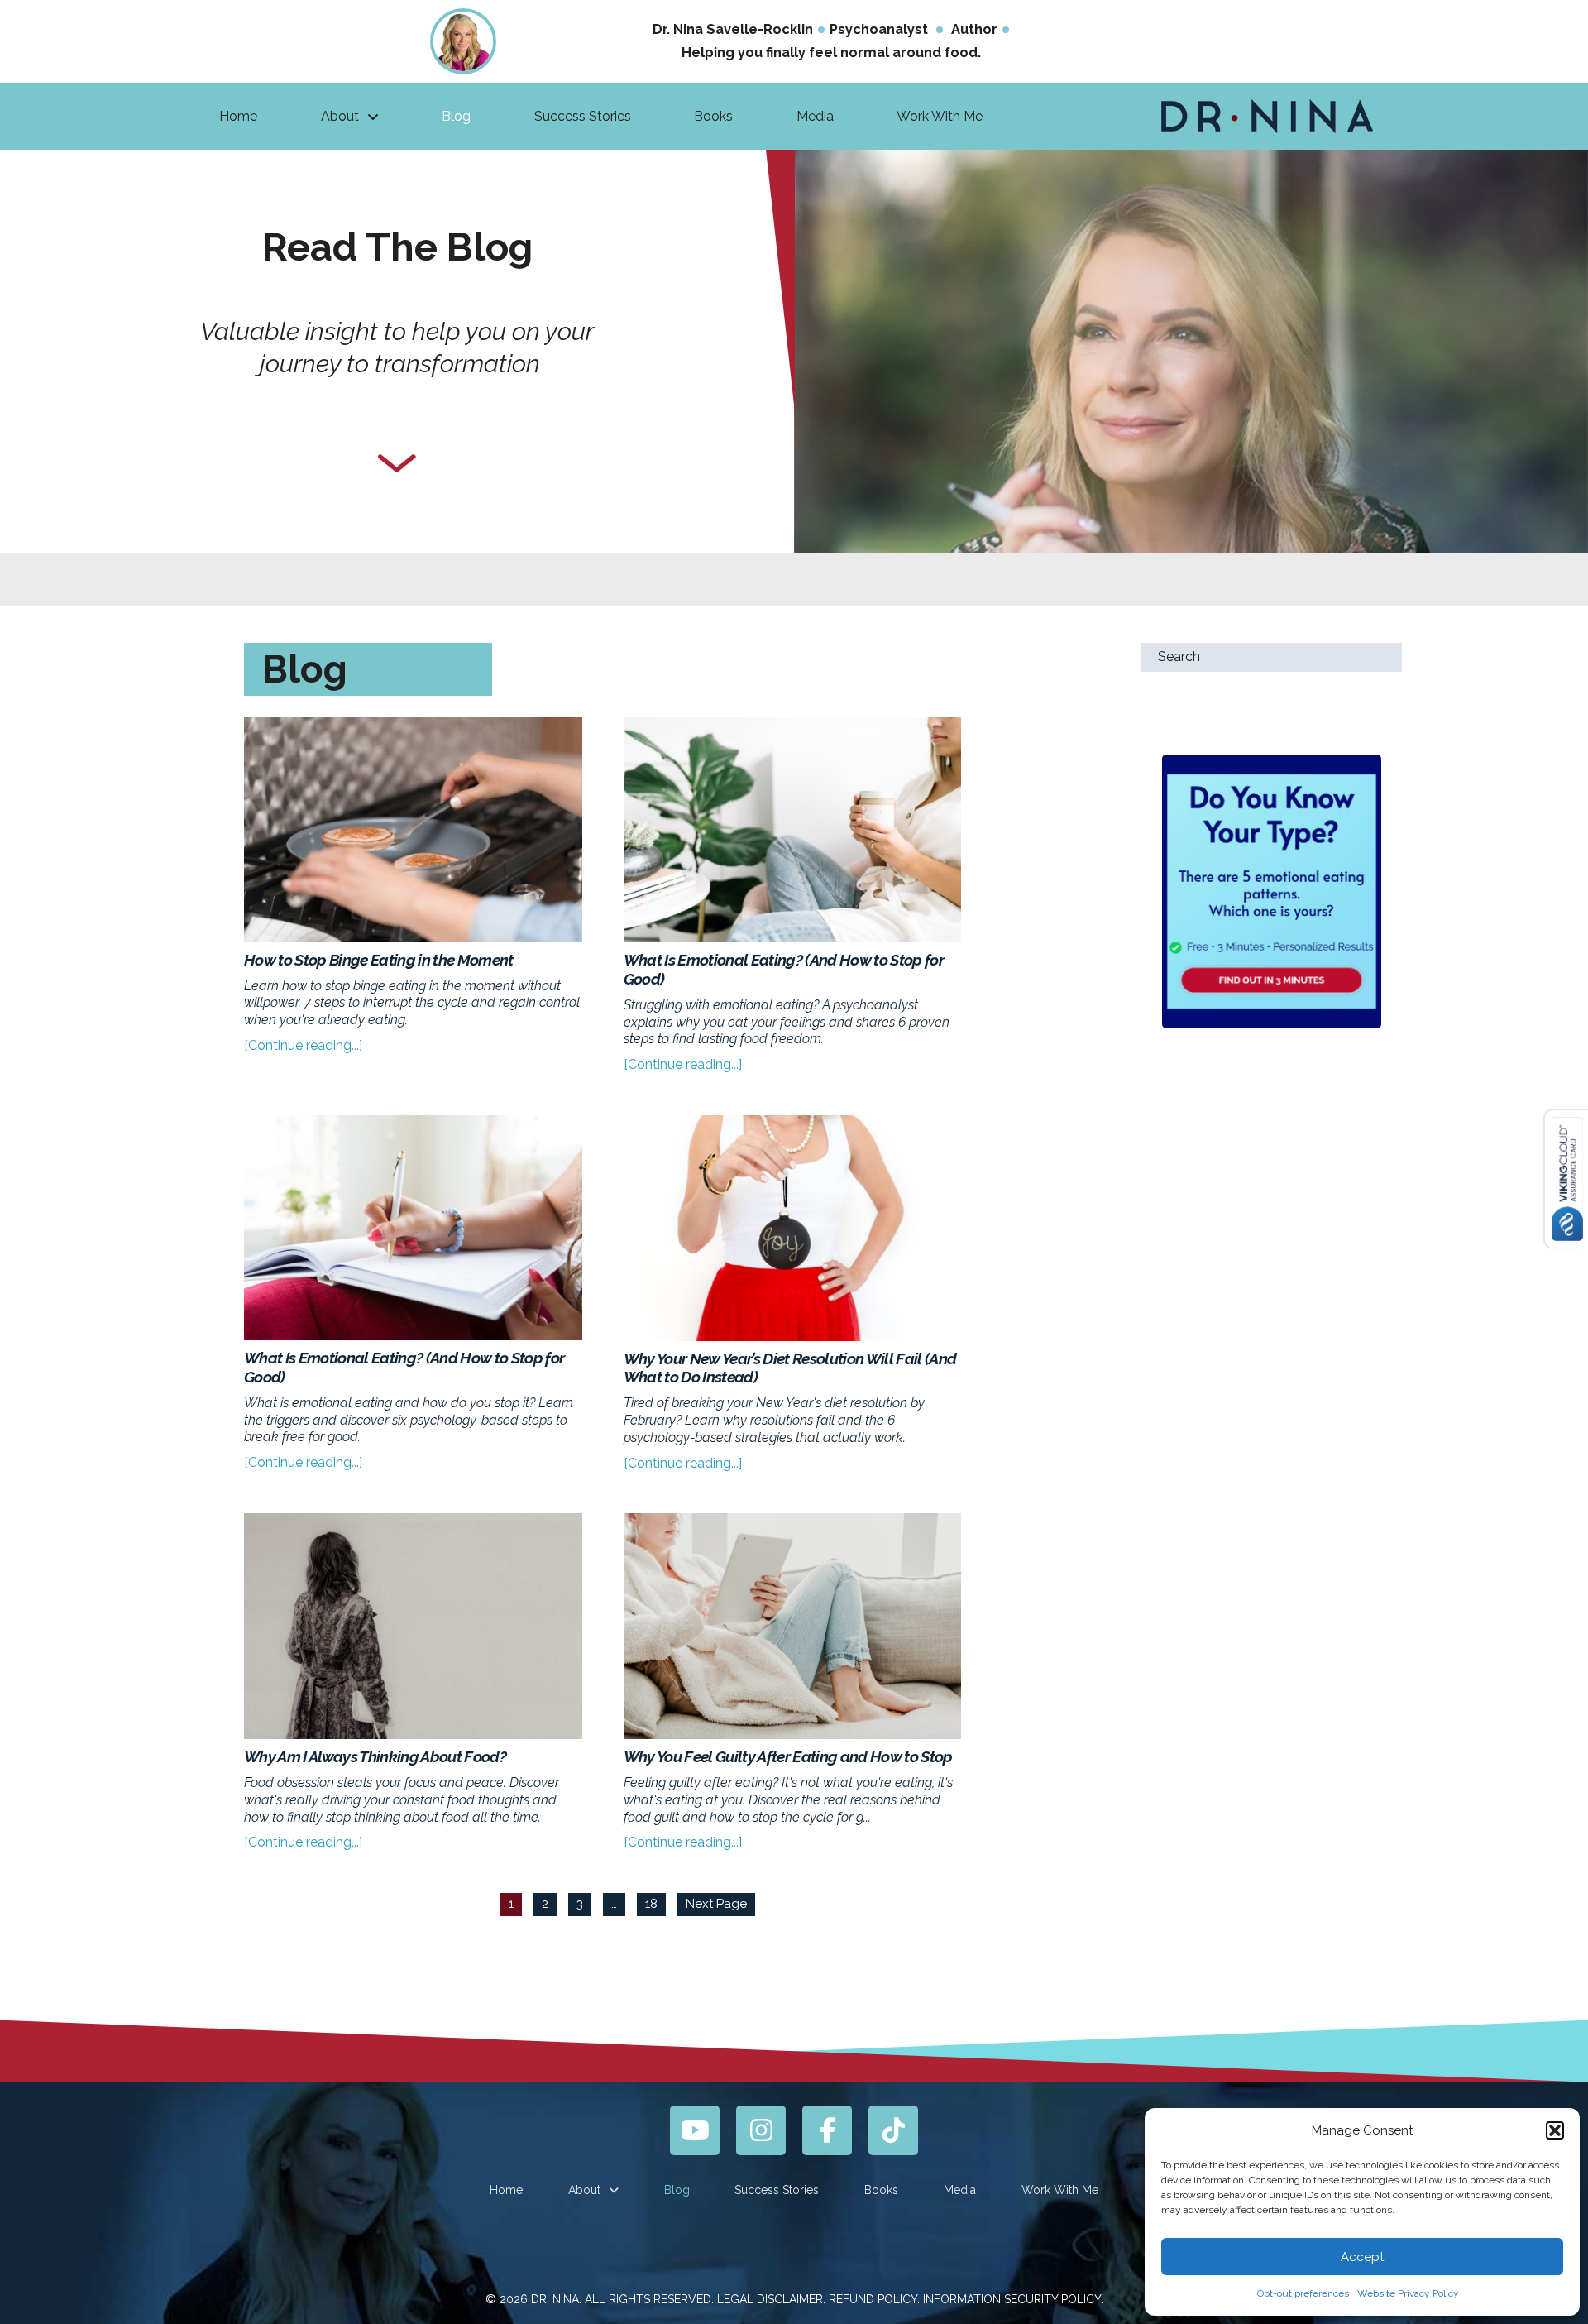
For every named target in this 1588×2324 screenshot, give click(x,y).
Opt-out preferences (1303, 2293)
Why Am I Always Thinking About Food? (375, 1756)
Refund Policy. (874, 2299)
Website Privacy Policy (1408, 2293)
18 (651, 1904)
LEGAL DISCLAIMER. (771, 2299)
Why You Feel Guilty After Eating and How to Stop (788, 1756)
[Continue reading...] (303, 1045)
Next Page (716, 1904)
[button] (1555, 2130)
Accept (1362, 2257)
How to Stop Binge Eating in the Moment (379, 960)
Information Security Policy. (1013, 2299)
